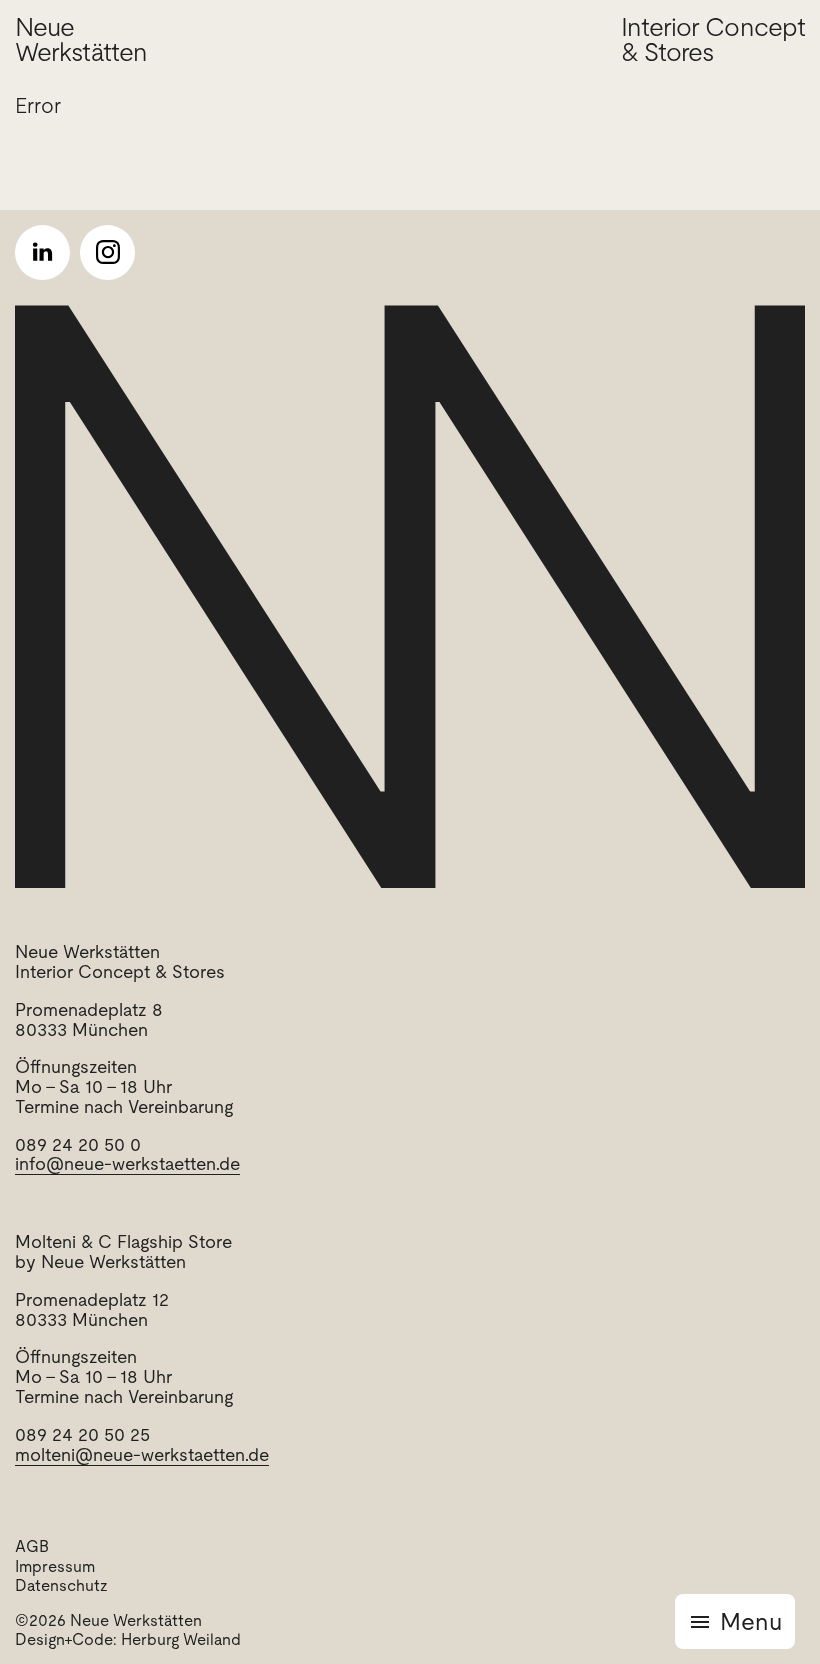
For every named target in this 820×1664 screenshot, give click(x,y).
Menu (751, 1621)
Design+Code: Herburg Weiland (128, 1639)
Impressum (55, 1566)
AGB (32, 1546)
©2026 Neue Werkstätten (108, 1620)
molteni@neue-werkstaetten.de (142, 1454)
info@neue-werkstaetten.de (127, 1163)
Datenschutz (61, 1585)
